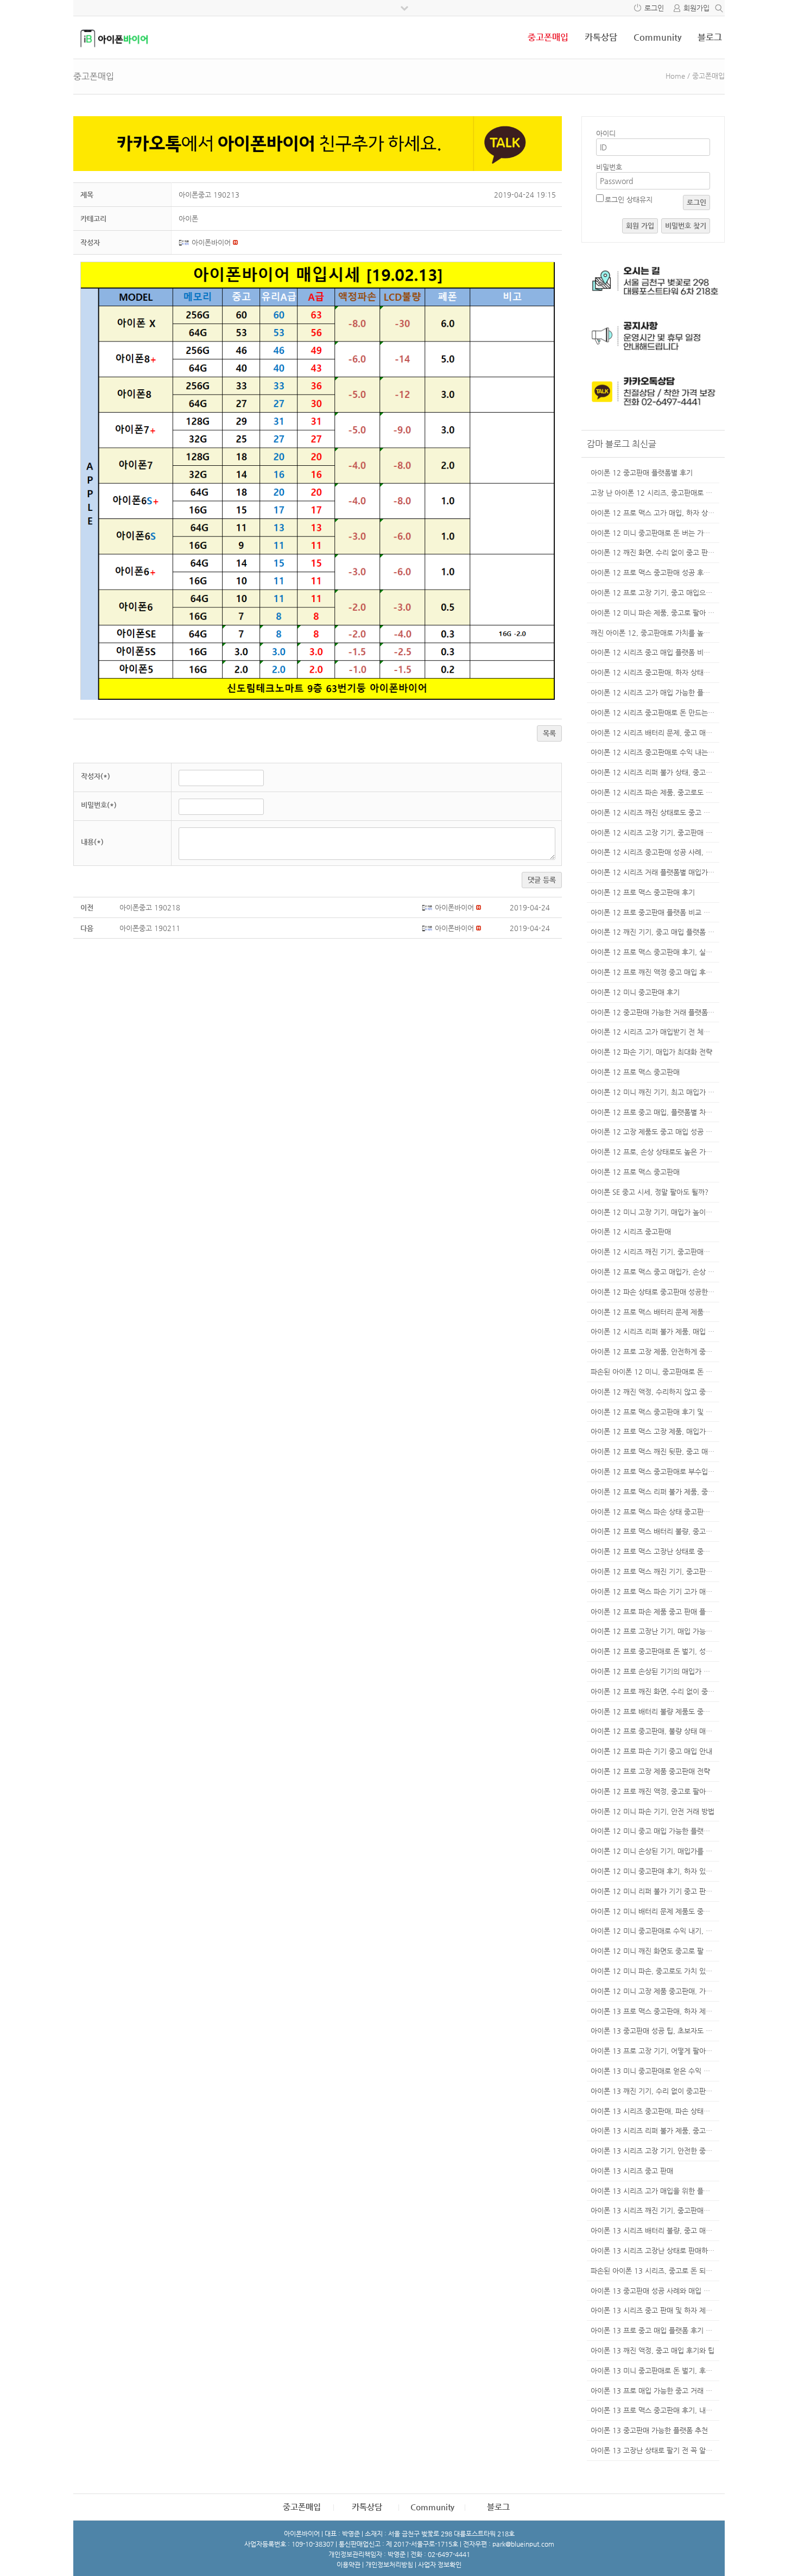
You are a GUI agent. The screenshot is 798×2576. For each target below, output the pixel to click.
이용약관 (349, 2565)
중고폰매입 (548, 37)
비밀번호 (609, 167)
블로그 (710, 37)
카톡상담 (601, 37)
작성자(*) (96, 776)
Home (675, 76)
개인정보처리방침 (389, 2565)
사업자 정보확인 (440, 2565)
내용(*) (92, 842)
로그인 (654, 8)
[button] (185, 242)
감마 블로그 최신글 (622, 444)
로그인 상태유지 (629, 200)
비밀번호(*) (99, 805)
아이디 (606, 133)
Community (657, 37)
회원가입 (696, 8)
